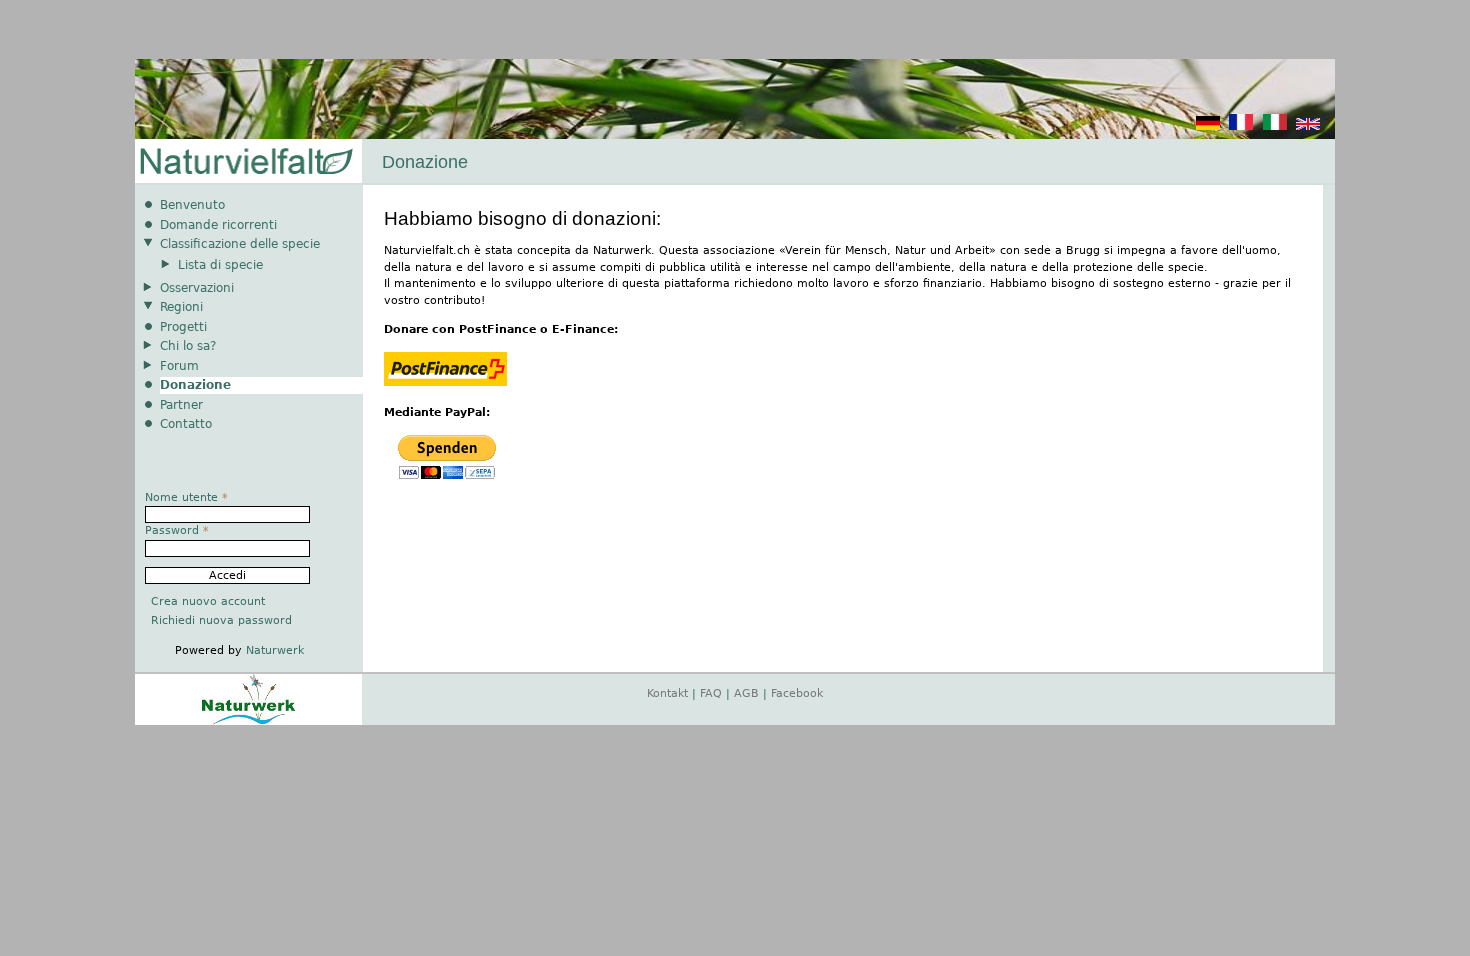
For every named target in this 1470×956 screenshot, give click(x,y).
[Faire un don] (1241, 126)
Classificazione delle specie (240, 244)
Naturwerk (275, 650)
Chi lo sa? (188, 346)
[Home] (245, 162)
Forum (179, 366)
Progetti (183, 327)
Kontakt (667, 693)
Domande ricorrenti (218, 225)
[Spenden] (1208, 126)
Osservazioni (197, 288)
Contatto (186, 424)
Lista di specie (220, 265)
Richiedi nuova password (221, 620)
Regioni (181, 307)
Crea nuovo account (208, 601)
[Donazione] (1275, 126)
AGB (746, 693)
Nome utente (186, 497)
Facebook (797, 693)
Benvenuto (192, 205)
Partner (181, 405)
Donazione (195, 385)
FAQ (711, 693)
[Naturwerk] (248, 721)
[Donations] (1308, 126)
